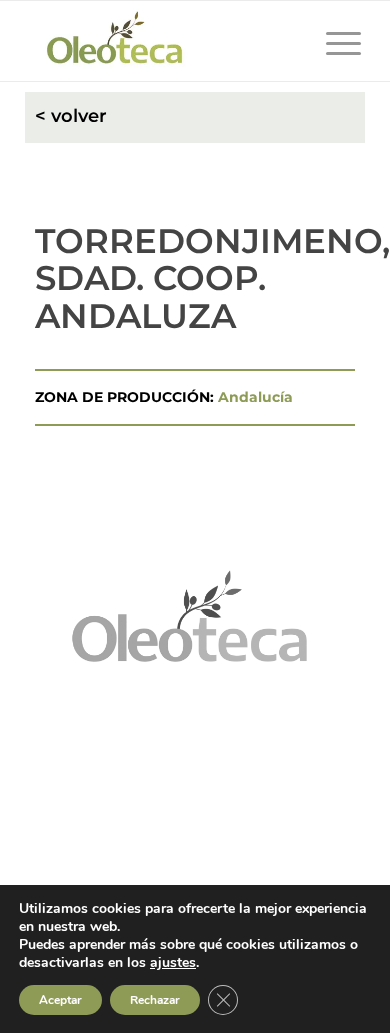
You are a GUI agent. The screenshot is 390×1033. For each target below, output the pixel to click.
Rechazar (155, 1000)
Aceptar (60, 1000)
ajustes (173, 963)
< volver (71, 116)
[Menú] (333, 41)
